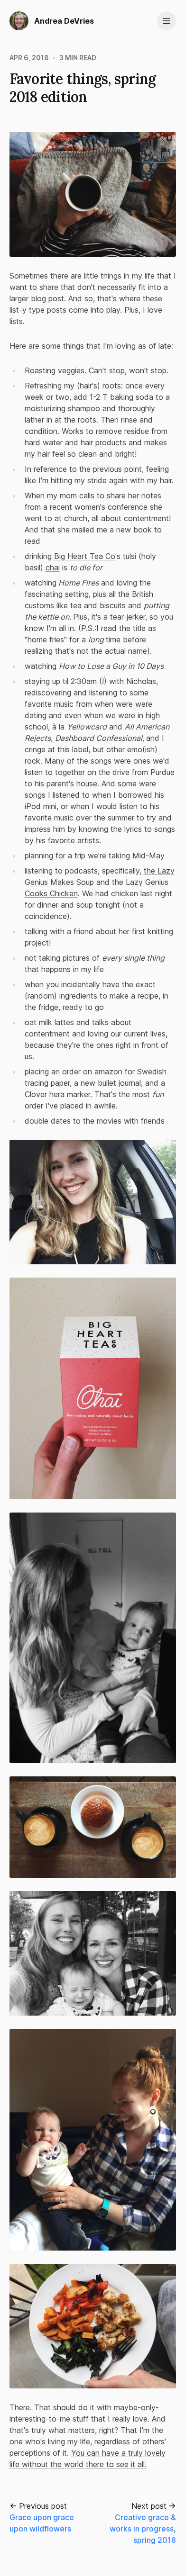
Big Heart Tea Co (85, 556)
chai (53, 567)
